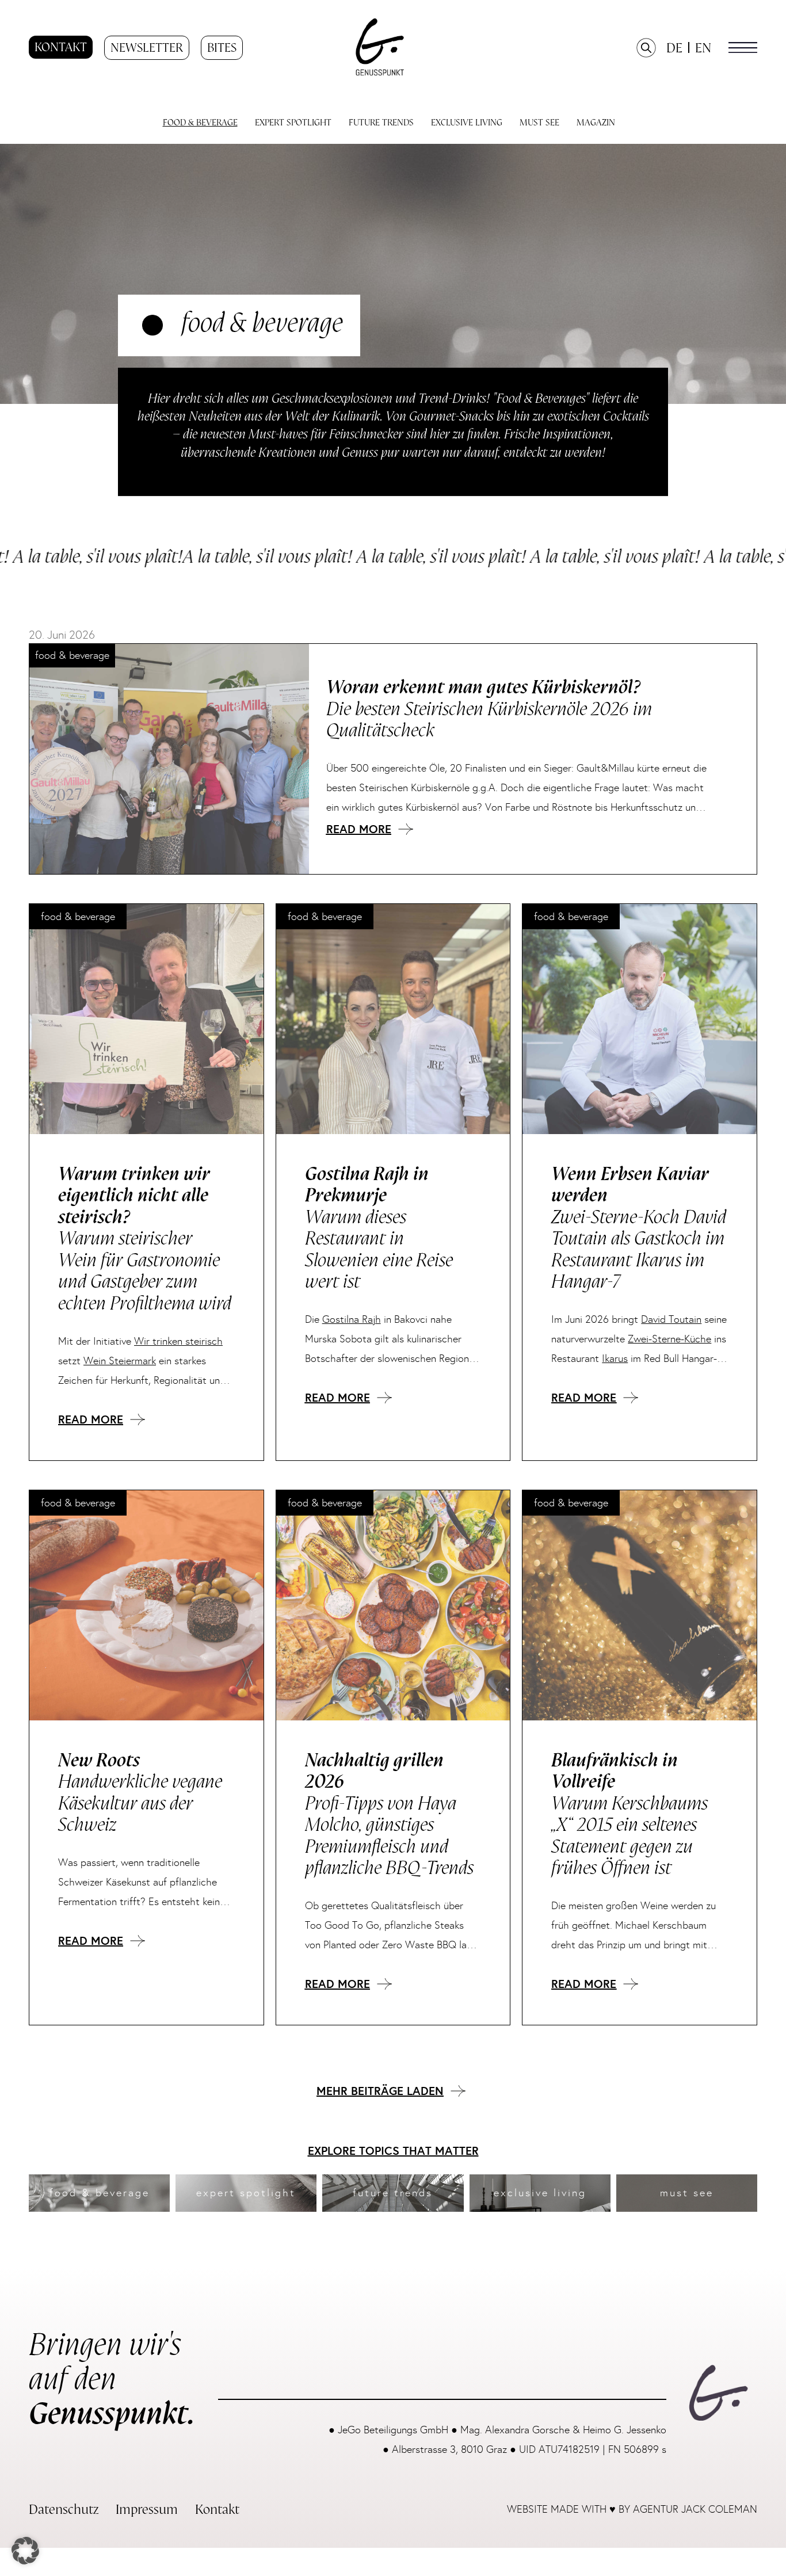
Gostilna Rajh (352, 1319)
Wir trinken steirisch (178, 1341)
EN (703, 48)
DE (674, 48)
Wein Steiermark (120, 1361)
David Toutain (671, 1319)
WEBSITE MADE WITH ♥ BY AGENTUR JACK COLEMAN (632, 2509)
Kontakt (61, 47)
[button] (743, 47)
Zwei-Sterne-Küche (669, 1339)
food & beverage (78, 917)
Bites (222, 48)
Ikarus (615, 1358)
